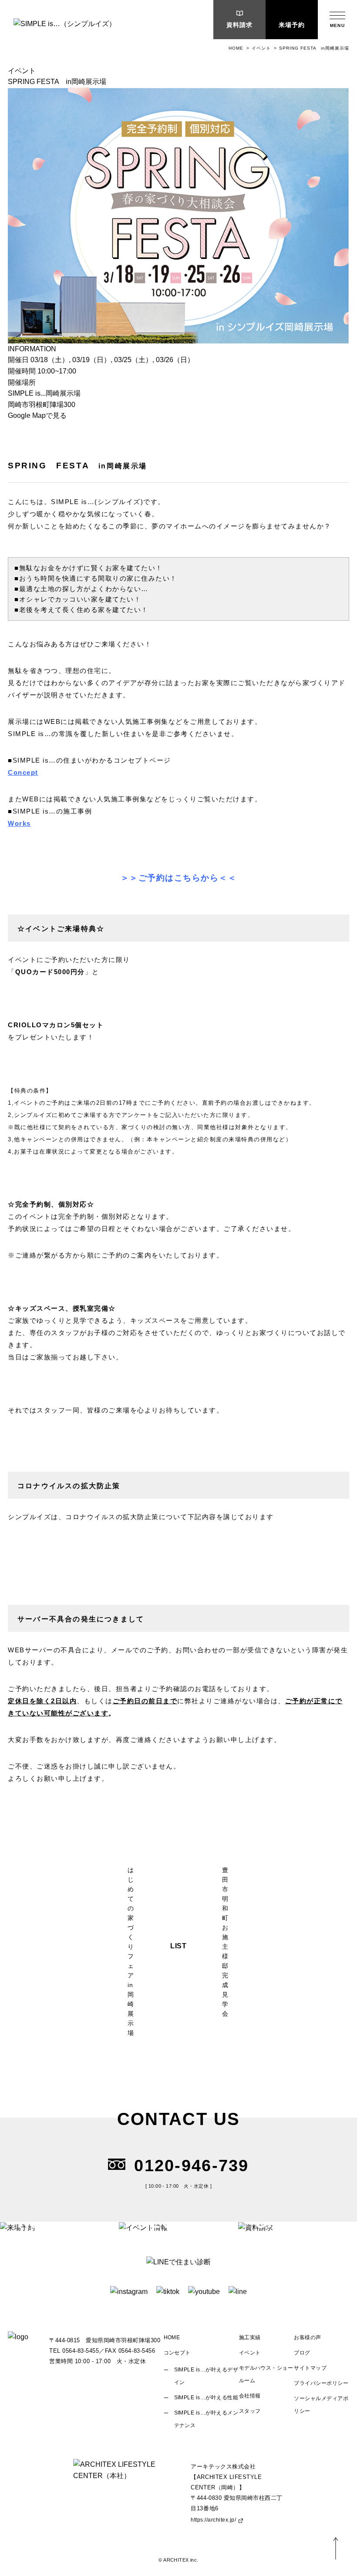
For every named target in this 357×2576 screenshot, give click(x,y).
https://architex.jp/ (213, 2520)
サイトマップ (310, 2368)
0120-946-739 (191, 2166)
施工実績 (250, 2337)
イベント (261, 48)
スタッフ (250, 2411)
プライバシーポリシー (321, 2383)
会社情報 (250, 2396)
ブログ (302, 2353)
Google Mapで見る (37, 415)
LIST (179, 1946)
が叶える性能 (206, 2398)
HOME (236, 48)
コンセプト (177, 2353)
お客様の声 (307, 2337)
